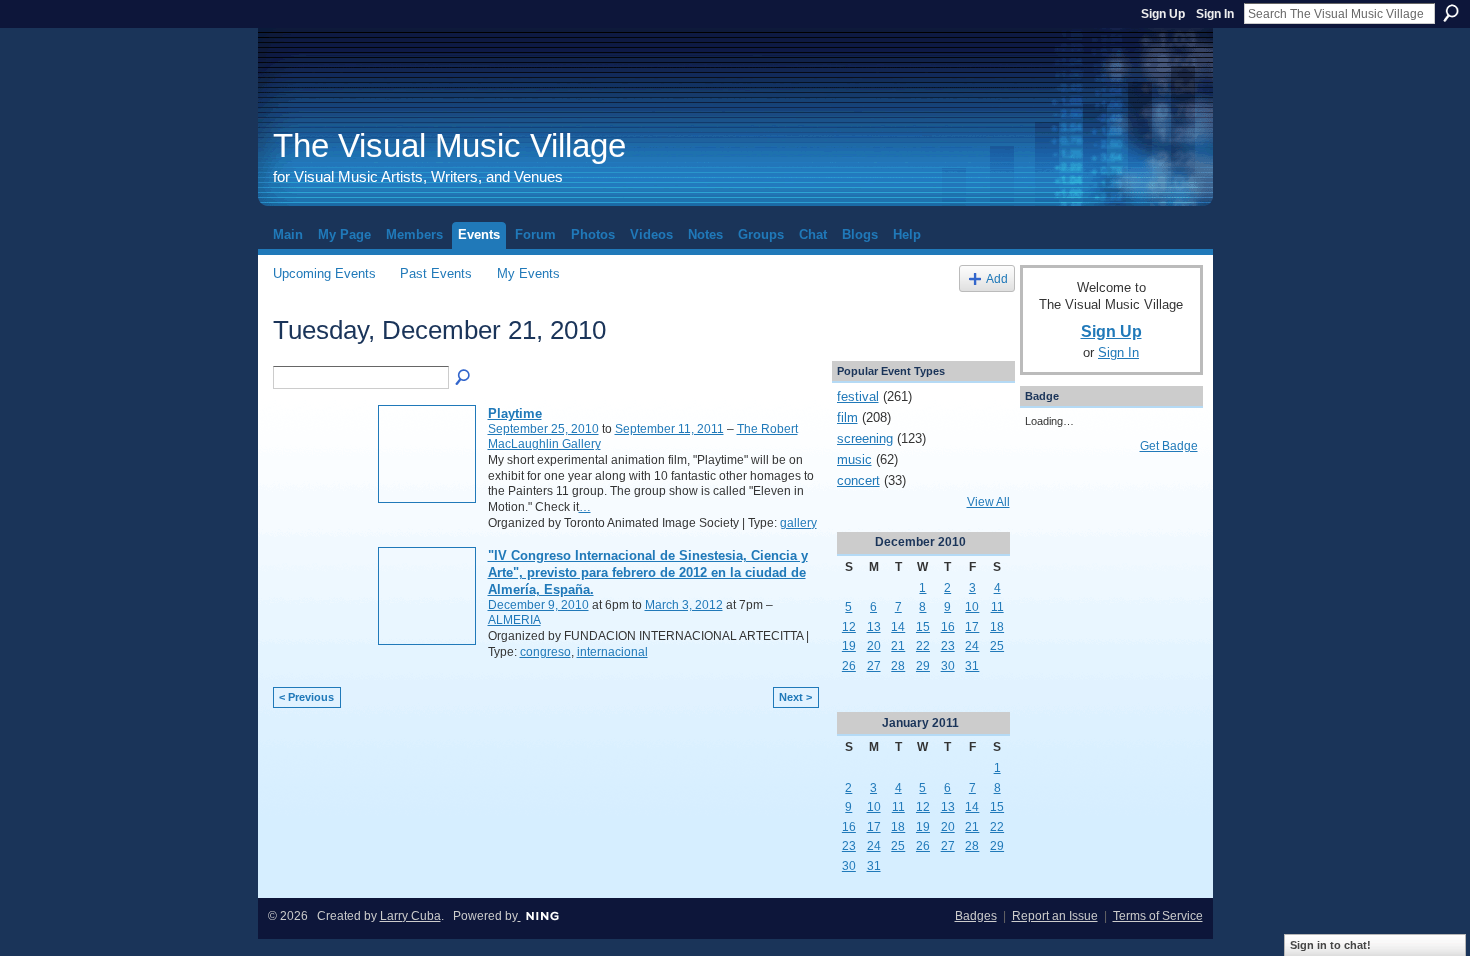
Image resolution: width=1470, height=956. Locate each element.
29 (923, 666)
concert (858, 480)
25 (997, 646)
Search (1451, 13)
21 (898, 646)
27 (874, 666)
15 (923, 627)
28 (898, 666)
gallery (798, 523)
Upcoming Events (324, 273)
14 (898, 627)
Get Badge (1169, 446)
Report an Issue (1055, 916)
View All (988, 502)
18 (997, 627)
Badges (976, 916)
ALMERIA (514, 620)
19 (849, 646)
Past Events (436, 273)
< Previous (306, 697)
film (847, 417)
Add (997, 278)
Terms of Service (1158, 916)
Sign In (1215, 14)
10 (972, 607)
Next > (795, 697)
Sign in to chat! (1330, 945)
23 (948, 646)
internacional (612, 652)
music (854, 459)
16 (948, 627)
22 (923, 646)
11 (997, 607)
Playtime (515, 413)
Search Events (464, 378)
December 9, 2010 (538, 605)
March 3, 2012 (684, 605)
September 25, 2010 (543, 429)
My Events (528, 273)
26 (849, 666)
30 (948, 666)
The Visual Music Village (449, 145)
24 (972, 646)
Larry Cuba (410, 916)
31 (972, 666)
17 (972, 627)
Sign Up (1163, 14)
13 (874, 627)
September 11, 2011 (669, 429)
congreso (545, 652)
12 (849, 627)
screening (865, 438)
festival (858, 396)
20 (874, 646)
